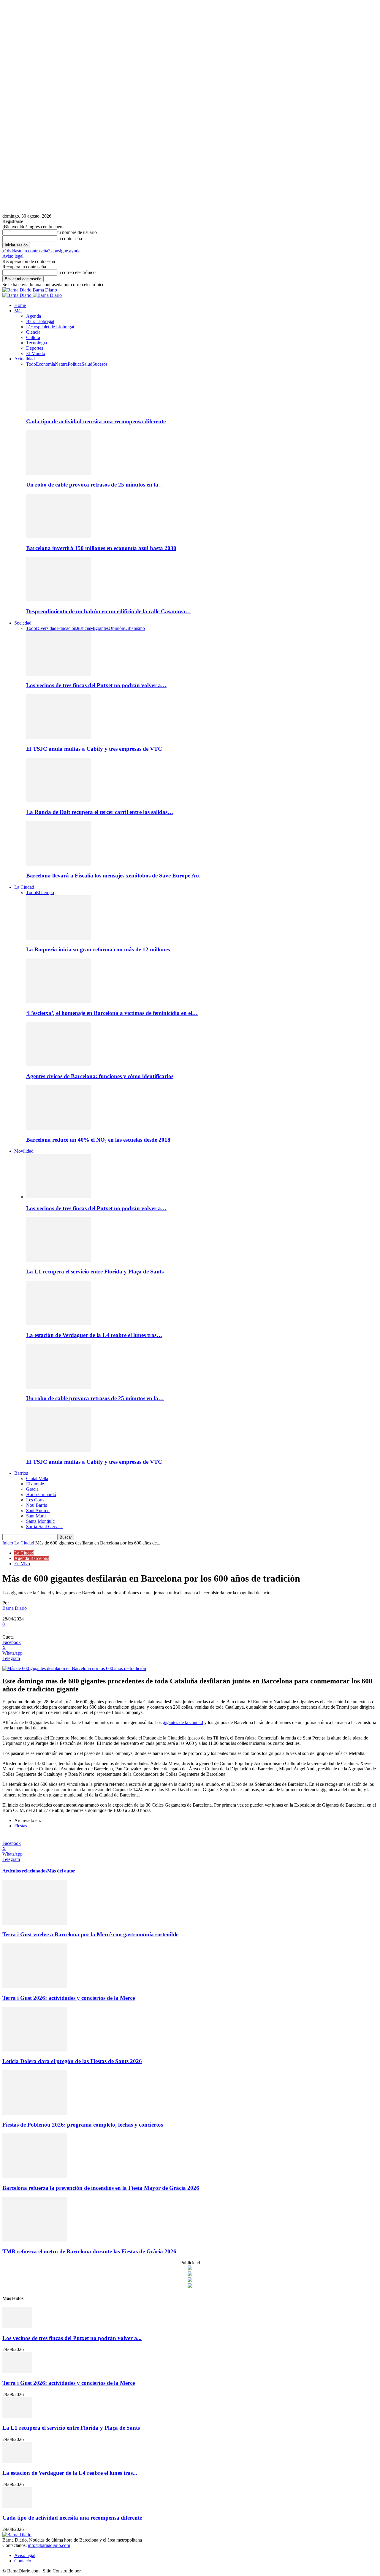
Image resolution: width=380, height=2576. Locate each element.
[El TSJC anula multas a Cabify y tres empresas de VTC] (58, 737)
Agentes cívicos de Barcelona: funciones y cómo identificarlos (100, 1076)
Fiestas (21, 1826)
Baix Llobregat (40, 321)
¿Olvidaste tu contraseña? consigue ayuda (41, 251)
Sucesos (100, 364)
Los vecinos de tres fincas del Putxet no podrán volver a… (96, 685)
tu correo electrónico (76, 272)
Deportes (35, 348)
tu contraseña (70, 239)
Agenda (34, 316)
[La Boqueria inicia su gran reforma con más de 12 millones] (58, 938)
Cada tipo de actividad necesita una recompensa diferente (96, 421)
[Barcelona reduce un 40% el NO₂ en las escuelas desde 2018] (58, 1128)
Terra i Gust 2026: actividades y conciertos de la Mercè (69, 1998)
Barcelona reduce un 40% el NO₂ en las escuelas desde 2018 (98, 1140)
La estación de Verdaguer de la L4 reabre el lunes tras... (70, 2473)
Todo (31, 364)
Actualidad (24, 359)
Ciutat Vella (37, 1478)
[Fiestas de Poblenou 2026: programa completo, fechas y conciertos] (35, 2113)
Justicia (83, 628)
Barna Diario (15, 1608)
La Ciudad (24, 887)
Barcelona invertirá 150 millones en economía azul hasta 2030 (101, 548)
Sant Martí (36, 1516)
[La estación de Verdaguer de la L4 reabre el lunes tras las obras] (58, 1323)
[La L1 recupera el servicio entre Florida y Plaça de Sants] (58, 1260)
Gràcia (32, 1489)
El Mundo (36, 353)
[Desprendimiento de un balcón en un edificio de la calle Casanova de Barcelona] (58, 600)
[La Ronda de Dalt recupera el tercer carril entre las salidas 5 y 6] (58, 801)
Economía (45, 364)
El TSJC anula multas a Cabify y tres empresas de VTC (94, 749)
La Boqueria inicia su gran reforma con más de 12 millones (98, 949)
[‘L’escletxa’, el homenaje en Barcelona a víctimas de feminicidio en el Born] (58, 1001)
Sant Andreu (38, 1510)
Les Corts (35, 1500)
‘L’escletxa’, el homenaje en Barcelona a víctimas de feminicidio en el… (112, 1013)
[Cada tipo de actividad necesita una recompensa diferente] (58, 410)
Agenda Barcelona (32, 1558)
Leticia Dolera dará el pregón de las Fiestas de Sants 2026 (72, 2061)
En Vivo (22, 1564)
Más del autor (61, 1871)
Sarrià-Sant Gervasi (44, 1527)
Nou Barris (37, 1505)
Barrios (21, 1473)
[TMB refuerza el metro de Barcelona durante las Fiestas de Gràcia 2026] (35, 2240)
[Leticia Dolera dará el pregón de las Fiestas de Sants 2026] (35, 2050)
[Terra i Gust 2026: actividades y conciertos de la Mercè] (35, 1986)
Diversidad (46, 628)
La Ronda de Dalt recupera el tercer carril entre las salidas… (100, 812)
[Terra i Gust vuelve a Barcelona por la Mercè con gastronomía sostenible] (35, 1923)
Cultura (33, 337)
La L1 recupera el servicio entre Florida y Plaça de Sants (95, 1272)
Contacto (23, 2561)
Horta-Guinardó (41, 1494)
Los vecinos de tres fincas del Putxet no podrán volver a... (72, 2338)
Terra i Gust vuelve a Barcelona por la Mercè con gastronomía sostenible (90, 1934)
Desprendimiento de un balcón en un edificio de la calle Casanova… (109, 611)
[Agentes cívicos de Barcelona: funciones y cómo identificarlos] (58, 1065)
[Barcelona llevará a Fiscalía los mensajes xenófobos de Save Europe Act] (58, 864)
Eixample (35, 1484)
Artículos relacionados (25, 1871)
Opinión (116, 628)
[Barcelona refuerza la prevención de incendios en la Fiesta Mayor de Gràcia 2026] (35, 2176)
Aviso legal (13, 256)
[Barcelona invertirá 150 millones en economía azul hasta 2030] (58, 537)
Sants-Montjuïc (40, 1521)
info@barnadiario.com (49, 2545)
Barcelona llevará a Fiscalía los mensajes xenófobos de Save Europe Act (113, 876)
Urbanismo (134, 628)
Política (75, 364)
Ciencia (33, 332)
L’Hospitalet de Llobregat (50, 327)
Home (20, 305)
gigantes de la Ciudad (183, 1722)
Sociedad (23, 623)
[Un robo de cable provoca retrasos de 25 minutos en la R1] (58, 473)
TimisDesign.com (98, 2571)
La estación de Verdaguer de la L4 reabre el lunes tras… (94, 1335)
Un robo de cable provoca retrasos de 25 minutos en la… (95, 485)
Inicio (8, 1543)
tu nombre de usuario (77, 232)
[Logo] (18, 295)
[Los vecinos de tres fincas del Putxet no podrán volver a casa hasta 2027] (58, 674)
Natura (61, 364)
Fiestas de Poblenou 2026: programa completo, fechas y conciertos (83, 2125)
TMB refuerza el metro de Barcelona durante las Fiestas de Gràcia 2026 (89, 2251)
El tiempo (45, 892)
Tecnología (37, 343)
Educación (66, 628)
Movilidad (24, 1151)
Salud (87, 364)
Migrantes (99, 628)
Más (18, 311)
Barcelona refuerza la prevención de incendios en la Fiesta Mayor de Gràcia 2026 (101, 2188)
